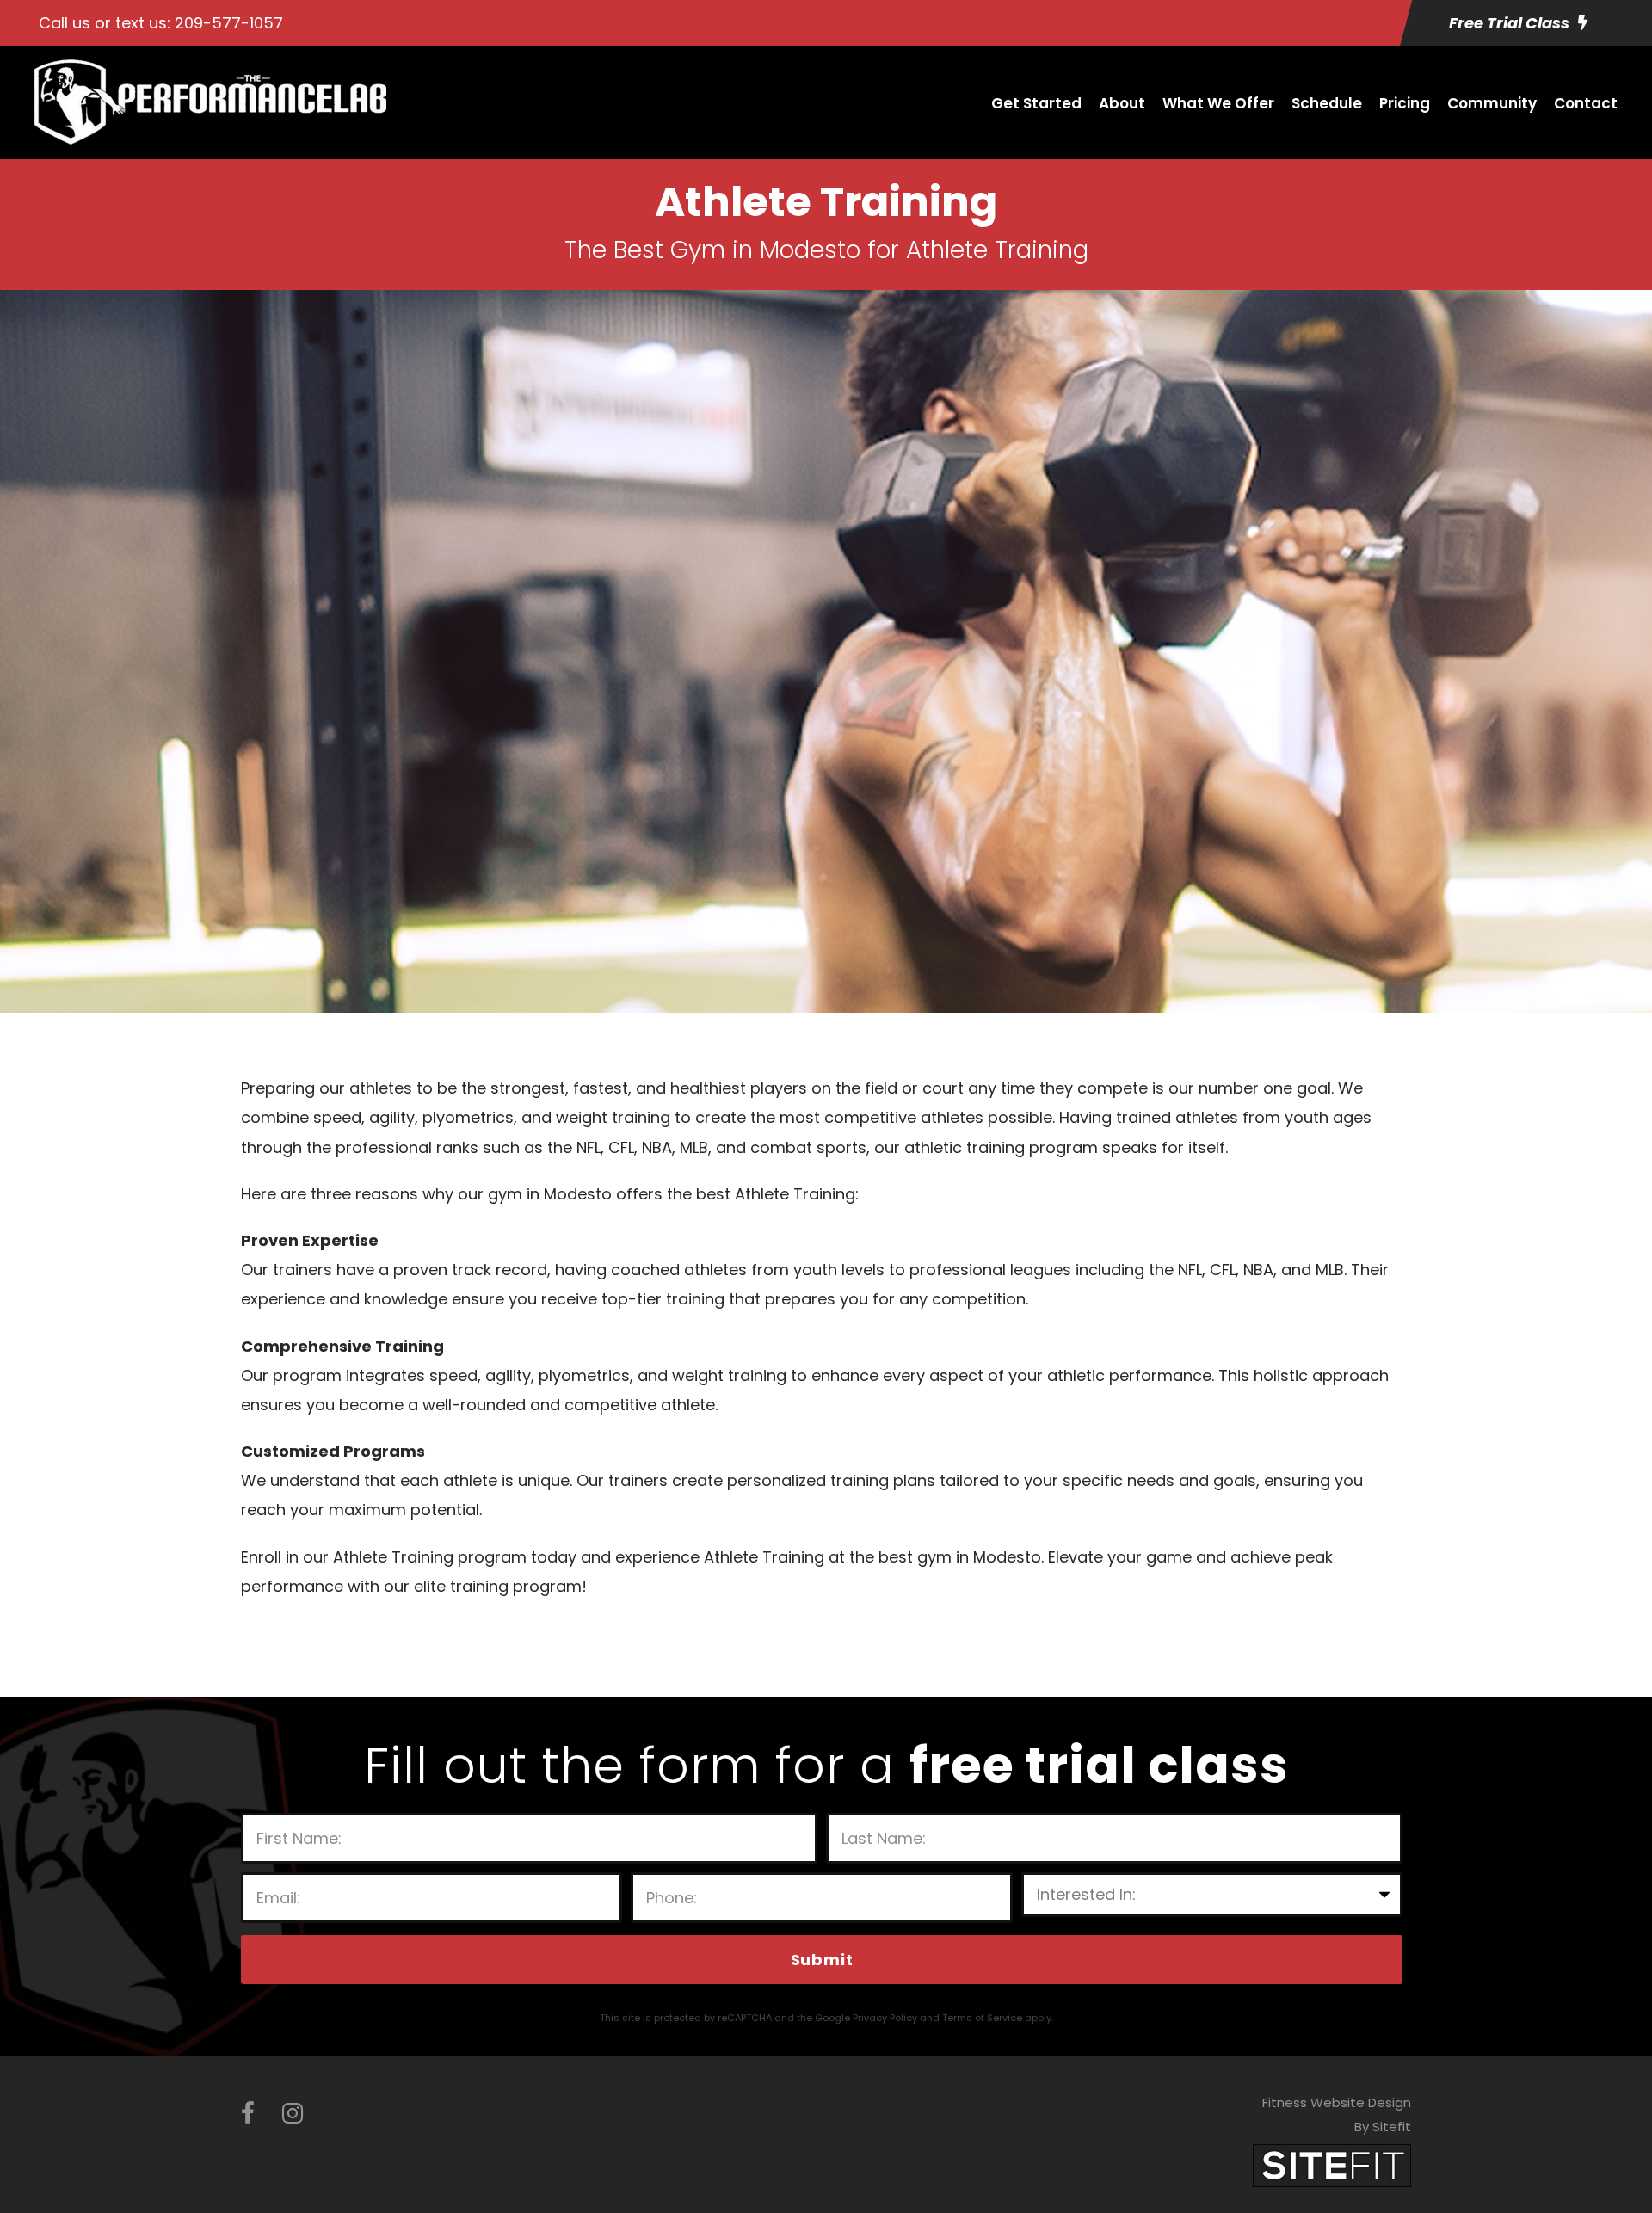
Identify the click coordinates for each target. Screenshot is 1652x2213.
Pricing (1405, 103)
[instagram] (293, 2114)
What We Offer (1218, 103)
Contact (1586, 103)
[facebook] (248, 2114)
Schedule (1327, 103)
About (1122, 103)
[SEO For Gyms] (1332, 2164)
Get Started (1036, 103)
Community (1492, 103)
